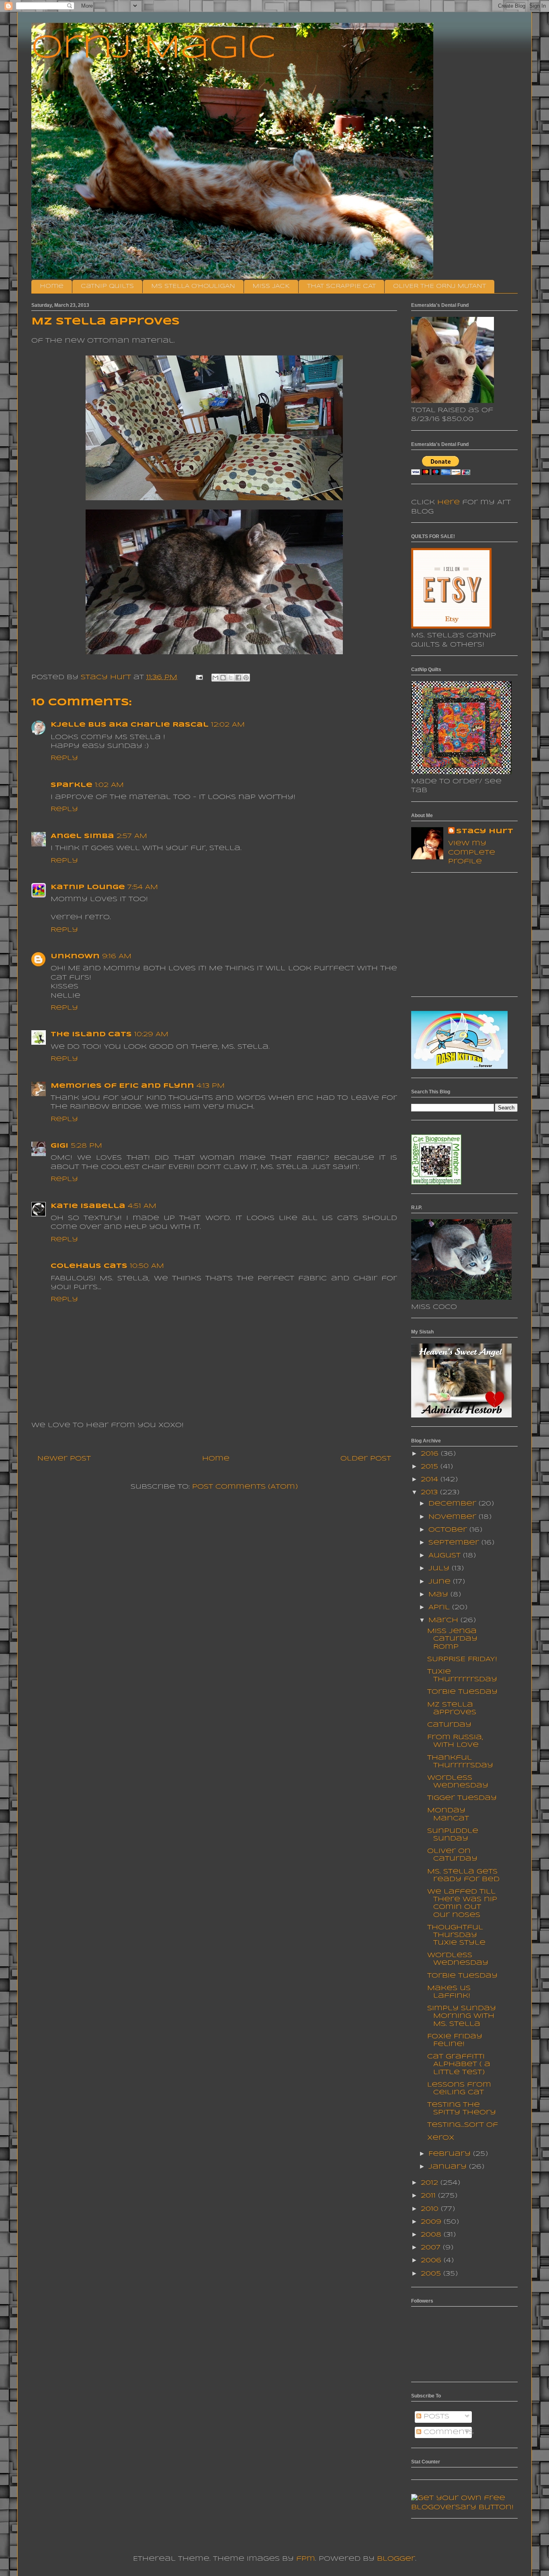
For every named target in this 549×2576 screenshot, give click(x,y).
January (449, 2167)
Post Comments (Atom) (245, 1487)
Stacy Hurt (485, 831)
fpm (306, 2559)
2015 (431, 1467)
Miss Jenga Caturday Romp (452, 1639)
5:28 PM (86, 1146)
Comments (448, 2432)
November (454, 1517)
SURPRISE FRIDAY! (462, 1659)
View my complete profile (472, 853)
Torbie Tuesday (462, 1692)
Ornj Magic (154, 49)
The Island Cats (91, 1034)
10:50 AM (147, 1266)
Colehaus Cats (89, 1266)
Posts (435, 2417)
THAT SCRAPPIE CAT (341, 286)
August (446, 1556)
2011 (429, 2196)
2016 (431, 1454)
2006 (432, 2261)
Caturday (449, 1725)
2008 (432, 2235)
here (449, 502)
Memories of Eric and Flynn (122, 1086)
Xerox (441, 2138)
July (440, 1568)
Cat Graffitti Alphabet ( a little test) (459, 2064)
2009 (432, 2222)
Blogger (396, 2559)
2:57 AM (132, 836)
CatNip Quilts (107, 286)
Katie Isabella (88, 1206)
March (445, 1620)
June (441, 1582)
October (449, 1530)
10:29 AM (151, 1034)
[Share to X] (231, 678)
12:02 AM (228, 725)
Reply (64, 758)
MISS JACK (271, 286)
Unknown (75, 956)
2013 (430, 1492)
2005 (432, 2274)
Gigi (59, 1146)
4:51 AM (142, 1206)
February (451, 2154)
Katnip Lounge (88, 887)
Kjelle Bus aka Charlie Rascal (130, 725)
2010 (431, 2209)
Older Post (366, 1459)
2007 (432, 2248)
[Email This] (215, 678)
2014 (431, 1480)
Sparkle (72, 785)
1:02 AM (109, 785)
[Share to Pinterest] (246, 678)
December (454, 1504)
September (455, 1543)
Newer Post (64, 1459)
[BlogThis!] (223, 678)
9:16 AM (117, 956)
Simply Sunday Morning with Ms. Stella (462, 2016)
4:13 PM (211, 1086)
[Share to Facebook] (238, 678)
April (440, 1607)
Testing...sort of (463, 2125)
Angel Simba (82, 836)
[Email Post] (199, 677)
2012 (431, 2183)
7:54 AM (143, 887)
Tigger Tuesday (462, 1798)
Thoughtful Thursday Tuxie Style (456, 1935)
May (439, 1595)
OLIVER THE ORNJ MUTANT (439, 286)
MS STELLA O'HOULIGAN (193, 286)
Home (52, 286)
